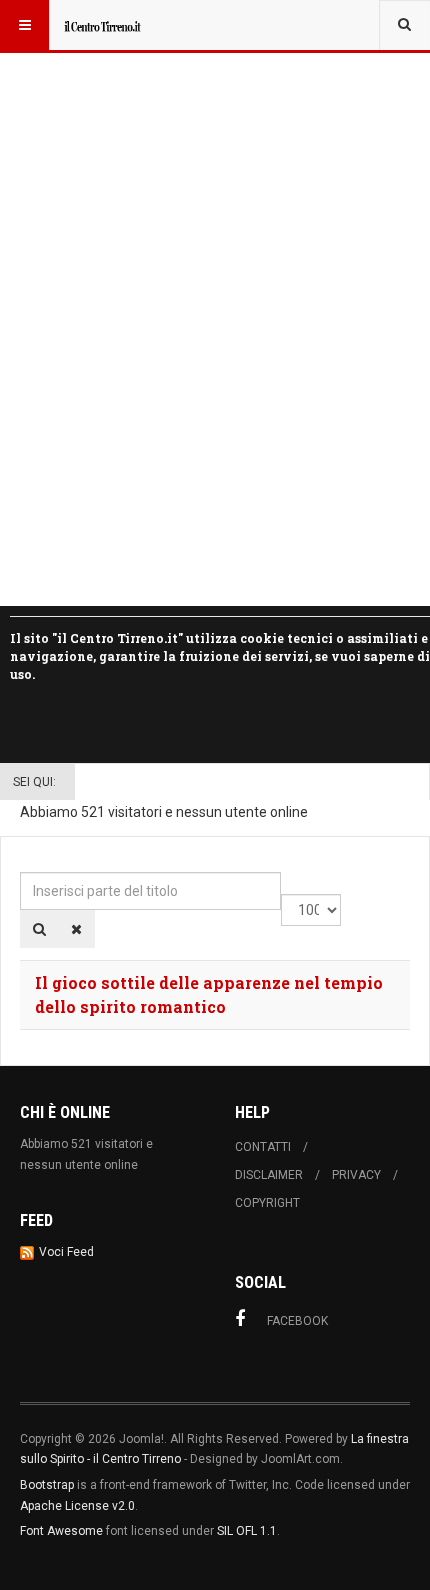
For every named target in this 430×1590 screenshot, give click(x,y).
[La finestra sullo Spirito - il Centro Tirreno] (102, 25)
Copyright (267, 1203)
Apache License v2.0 (77, 1506)
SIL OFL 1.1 (247, 1531)
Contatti (263, 1147)
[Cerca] (39, 929)
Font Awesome (61, 1531)
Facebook (297, 1321)
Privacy (356, 1175)
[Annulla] (76, 929)
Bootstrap (47, 1485)
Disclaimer (269, 1175)
